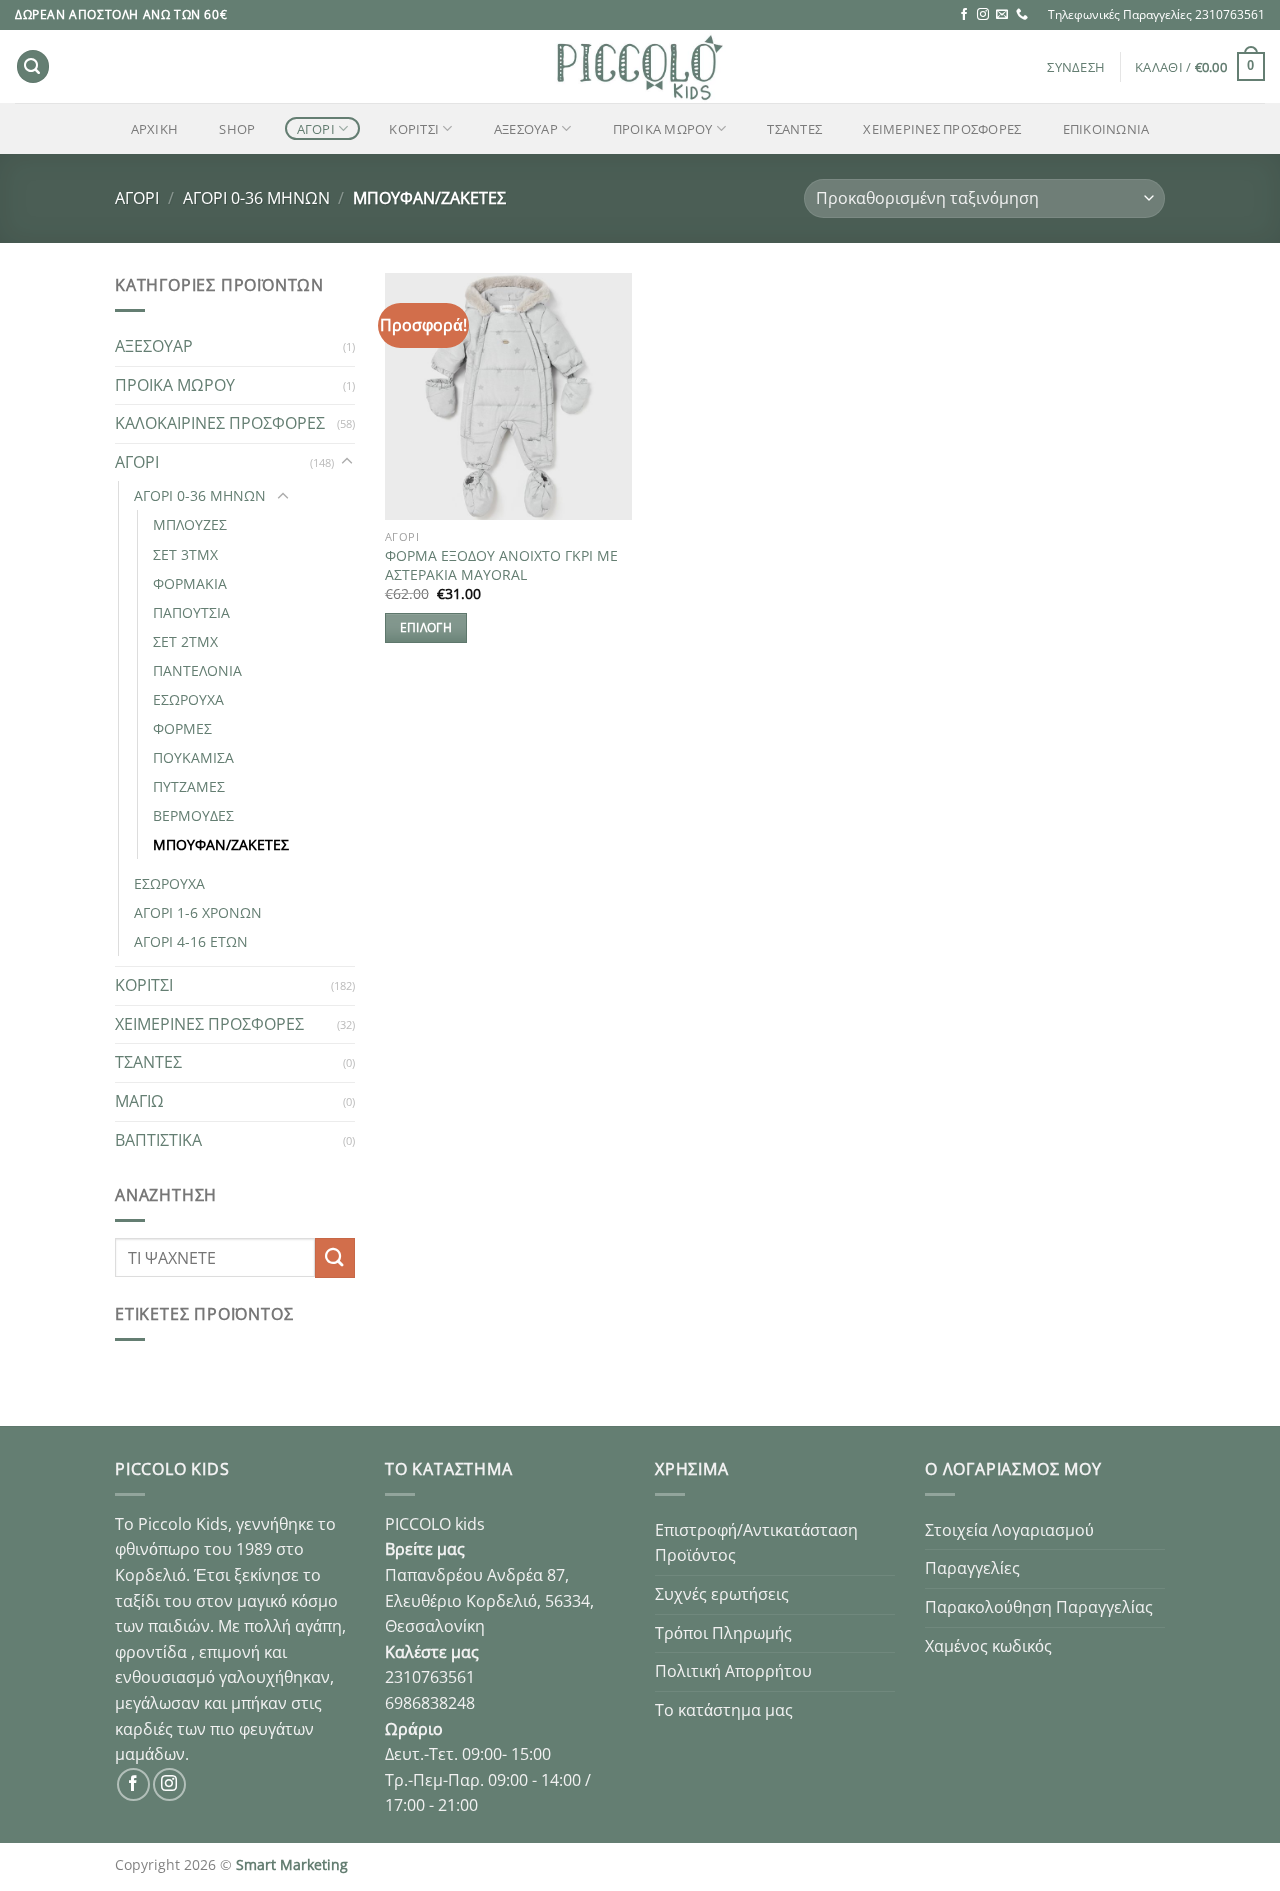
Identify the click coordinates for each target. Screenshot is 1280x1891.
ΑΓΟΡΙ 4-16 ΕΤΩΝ (191, 941)
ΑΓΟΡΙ (316, 129)
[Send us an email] (1002, 15)
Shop (237, 129)
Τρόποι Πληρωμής (723, 1633)
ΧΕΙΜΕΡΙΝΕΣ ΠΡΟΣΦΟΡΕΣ (942, 129)
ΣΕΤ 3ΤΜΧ (185, 554)
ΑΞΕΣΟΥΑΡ (526, 129)
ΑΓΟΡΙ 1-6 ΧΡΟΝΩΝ (198, 912)
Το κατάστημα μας (724, 1710)
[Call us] (1022, 15)
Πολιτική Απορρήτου (733, 1671)
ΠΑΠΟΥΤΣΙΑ (191, 612)
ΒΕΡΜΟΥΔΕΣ (193, 815)
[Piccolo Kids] (640, 66)
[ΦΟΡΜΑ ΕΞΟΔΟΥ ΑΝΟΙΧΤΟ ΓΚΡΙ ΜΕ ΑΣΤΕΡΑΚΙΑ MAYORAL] (508, 396)
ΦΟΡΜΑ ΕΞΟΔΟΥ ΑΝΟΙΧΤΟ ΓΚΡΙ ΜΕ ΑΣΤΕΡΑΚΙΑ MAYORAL (501, 565)
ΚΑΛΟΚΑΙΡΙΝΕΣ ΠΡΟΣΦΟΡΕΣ (220, 423)
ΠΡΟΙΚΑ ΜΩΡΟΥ (663, 129)
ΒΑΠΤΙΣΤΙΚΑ (158, 1140)
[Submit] (335, 1257)
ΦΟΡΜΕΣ (182, 728)
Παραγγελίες (972, 1568)
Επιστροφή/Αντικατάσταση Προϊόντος (756, 1543)
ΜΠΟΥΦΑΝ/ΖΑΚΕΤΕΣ (221, 844)
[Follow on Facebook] (964, 15)
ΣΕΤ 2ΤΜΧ (185, 641)
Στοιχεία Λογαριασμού (1009, 1530)
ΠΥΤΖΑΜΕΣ (189, 786)
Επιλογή (426, 627)
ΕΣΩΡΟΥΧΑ (188, 699)
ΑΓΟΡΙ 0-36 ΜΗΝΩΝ (256, 198)
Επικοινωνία (1106, 129)
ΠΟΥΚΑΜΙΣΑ (193, 757)
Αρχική (155, 129)
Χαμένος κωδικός (988, 1646)
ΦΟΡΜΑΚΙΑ (190, 583)
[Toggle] (347, 462)
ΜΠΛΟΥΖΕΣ (190, 524)
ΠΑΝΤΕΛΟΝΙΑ (197, 670)
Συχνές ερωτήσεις (722, 1594)
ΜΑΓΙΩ (139, 1101)
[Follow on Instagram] (983, 15)
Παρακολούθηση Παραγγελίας (1039, 1607)
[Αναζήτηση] (33, 66)
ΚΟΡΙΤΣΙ (414, 129)
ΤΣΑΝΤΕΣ (794, 129)
